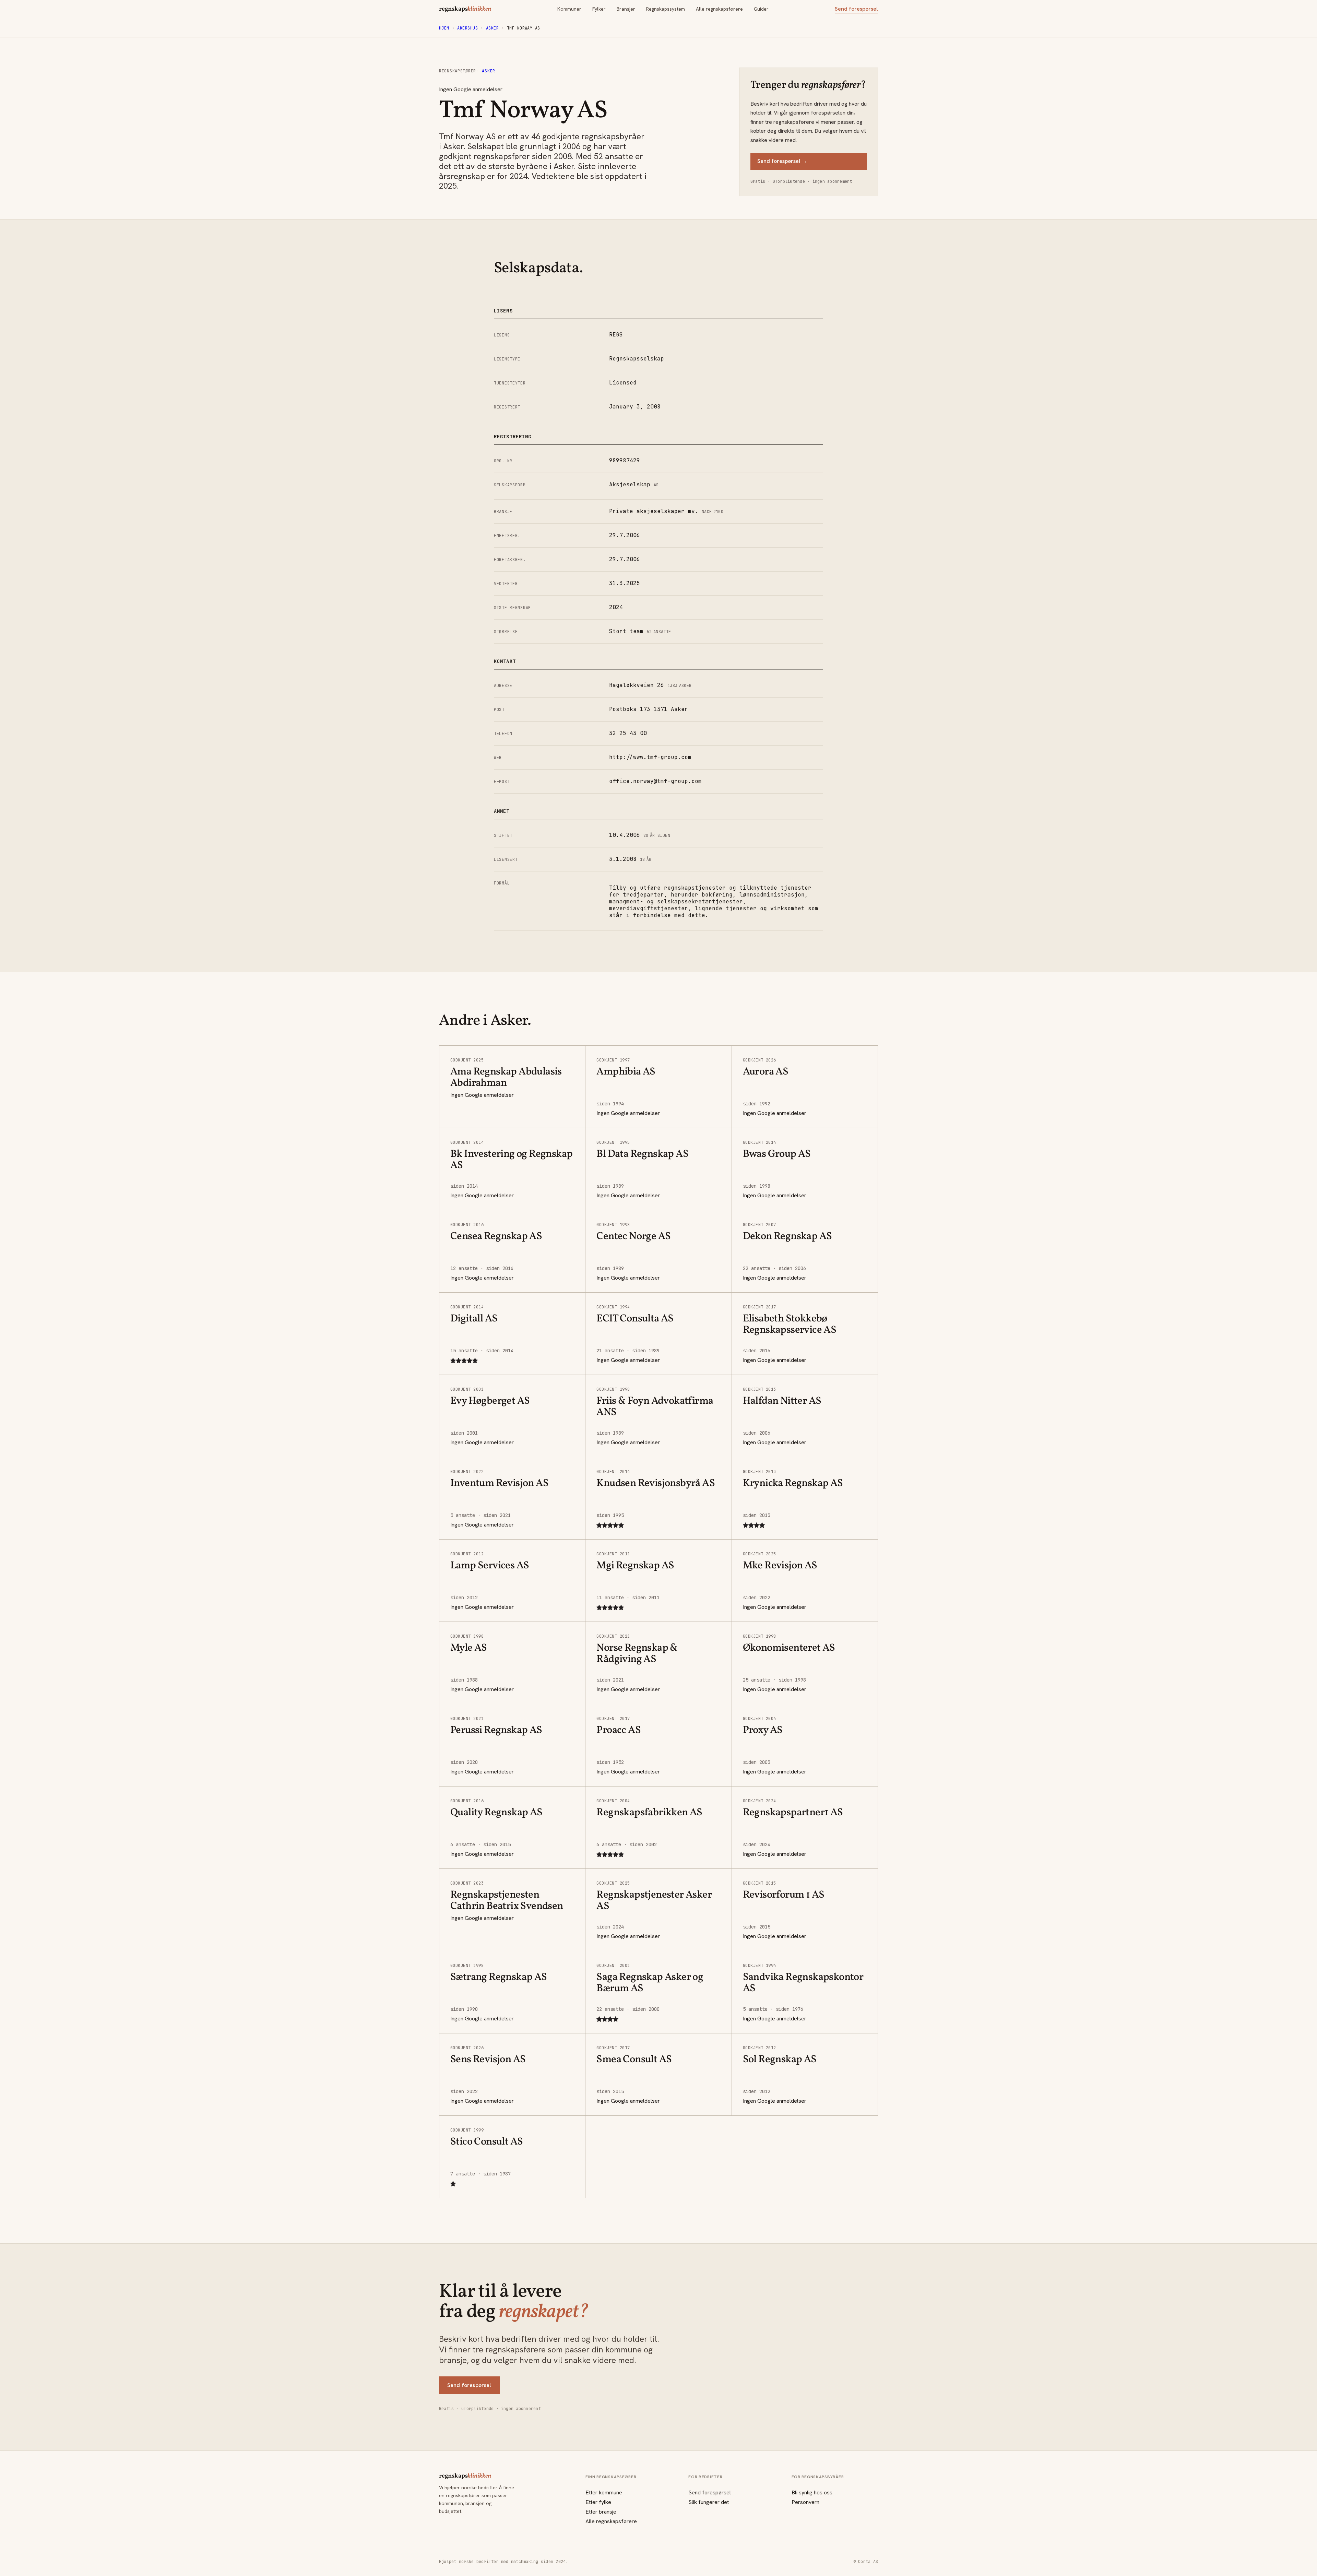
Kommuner (569, 9)
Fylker (599, 9)
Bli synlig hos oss (812, 2492)
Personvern (805, 2502)
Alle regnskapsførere (719, 9)
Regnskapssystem (666, 9)
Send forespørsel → (782, 161)
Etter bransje (601, 2512)
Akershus (467, 28)
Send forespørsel (856, 9)
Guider (761, 9)
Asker (492, 28)
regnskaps (465, 9)
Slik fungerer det (709, 2502)
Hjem (444, 28)
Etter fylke (598, 2502)
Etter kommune (604, 2492)
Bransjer (626, 9)
